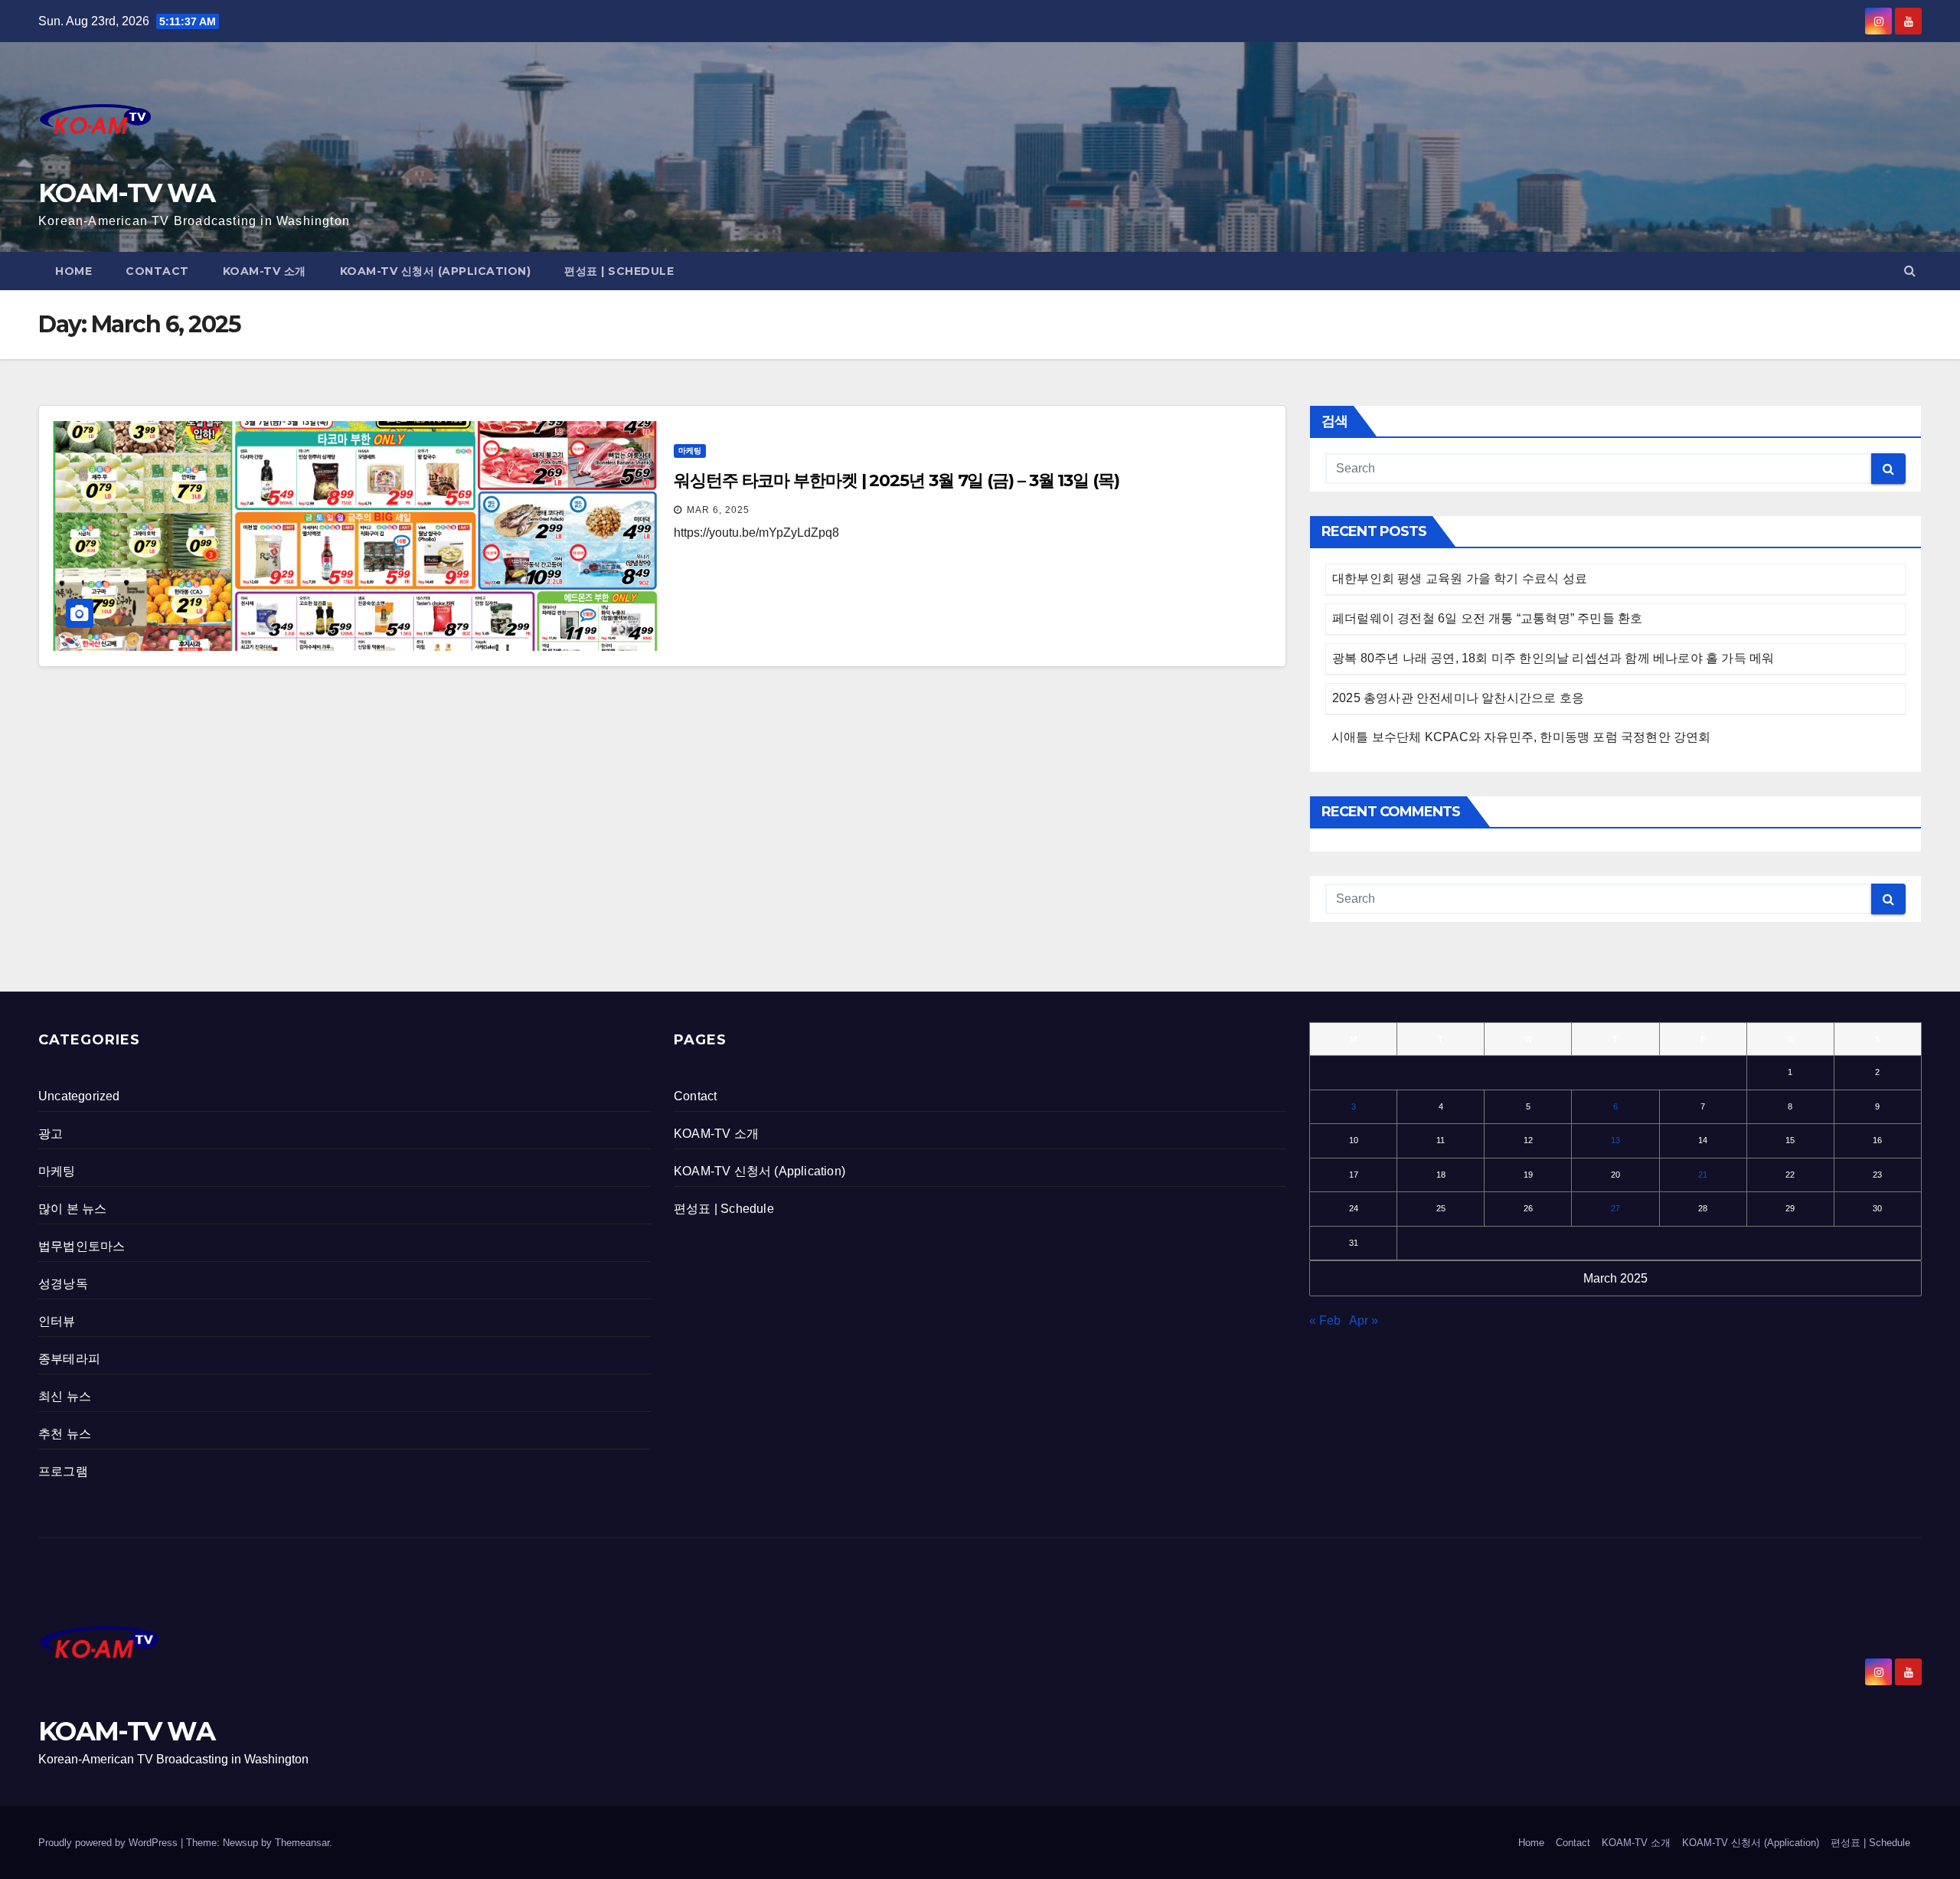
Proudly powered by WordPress (109, 1843)
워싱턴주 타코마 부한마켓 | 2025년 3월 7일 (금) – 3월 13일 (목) (897, 480)
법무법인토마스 (82, 1246)
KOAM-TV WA (126, 193)
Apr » (1364, 1320)
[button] (1910, 271)
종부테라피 (69, 1359)
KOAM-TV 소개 (265, 271)
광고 (51, 1134)
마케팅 (690, 451)
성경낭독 (63, 1284)
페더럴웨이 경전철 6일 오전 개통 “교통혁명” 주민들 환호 (1487, 618)
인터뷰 (57, 1321)
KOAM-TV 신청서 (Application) (436, 271)
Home (73, 271)
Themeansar (302, 1843)
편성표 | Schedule (619, 271)
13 (1615, 1140)
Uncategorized (79, 1096)
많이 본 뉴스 (72, 1209)
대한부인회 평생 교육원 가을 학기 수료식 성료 (1460, 578)
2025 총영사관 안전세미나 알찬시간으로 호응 (1458, 698)
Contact (157, 271)
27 (1615, 1208)
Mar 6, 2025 (718, 510)
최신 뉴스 (65, 1396)
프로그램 (63, 1471)
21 (1703, 1175)
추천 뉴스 (65, 1434)
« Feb (1325, 1320)
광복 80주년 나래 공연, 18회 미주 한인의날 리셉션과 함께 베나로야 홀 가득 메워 (1553, 658)
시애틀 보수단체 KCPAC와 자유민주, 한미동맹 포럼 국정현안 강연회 (1521, 737)
